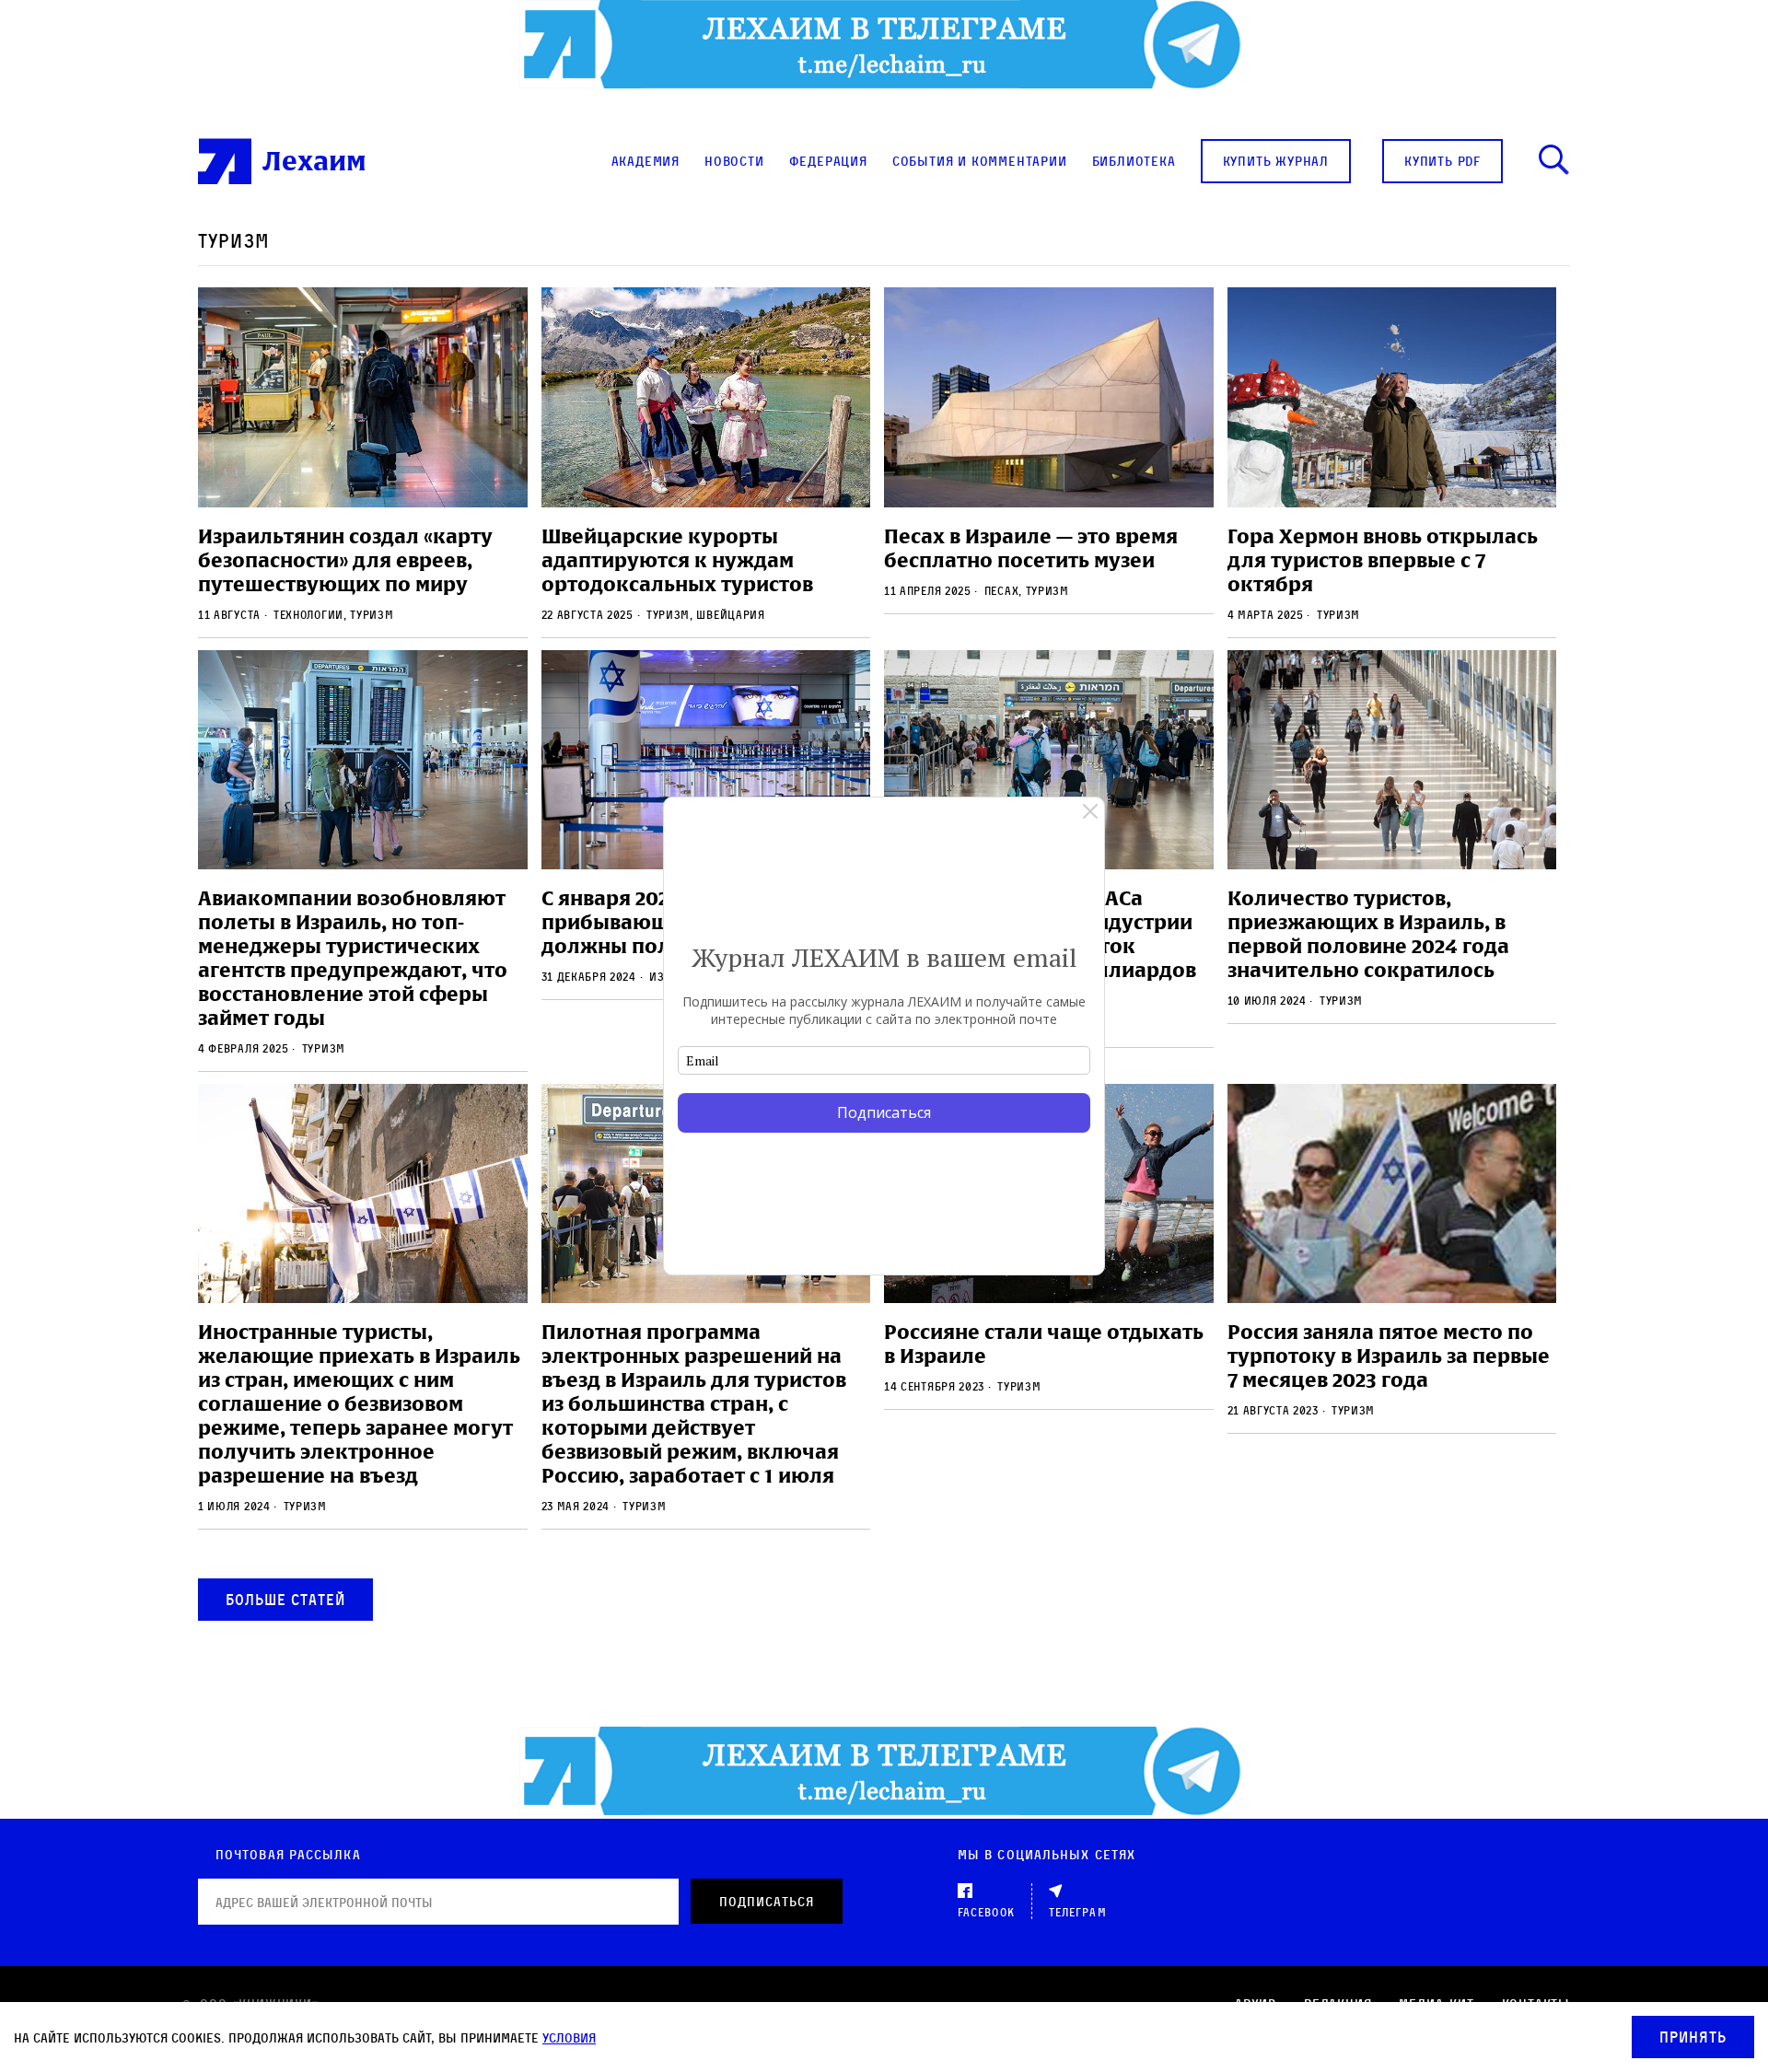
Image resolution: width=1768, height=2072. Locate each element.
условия (569, 2037)
